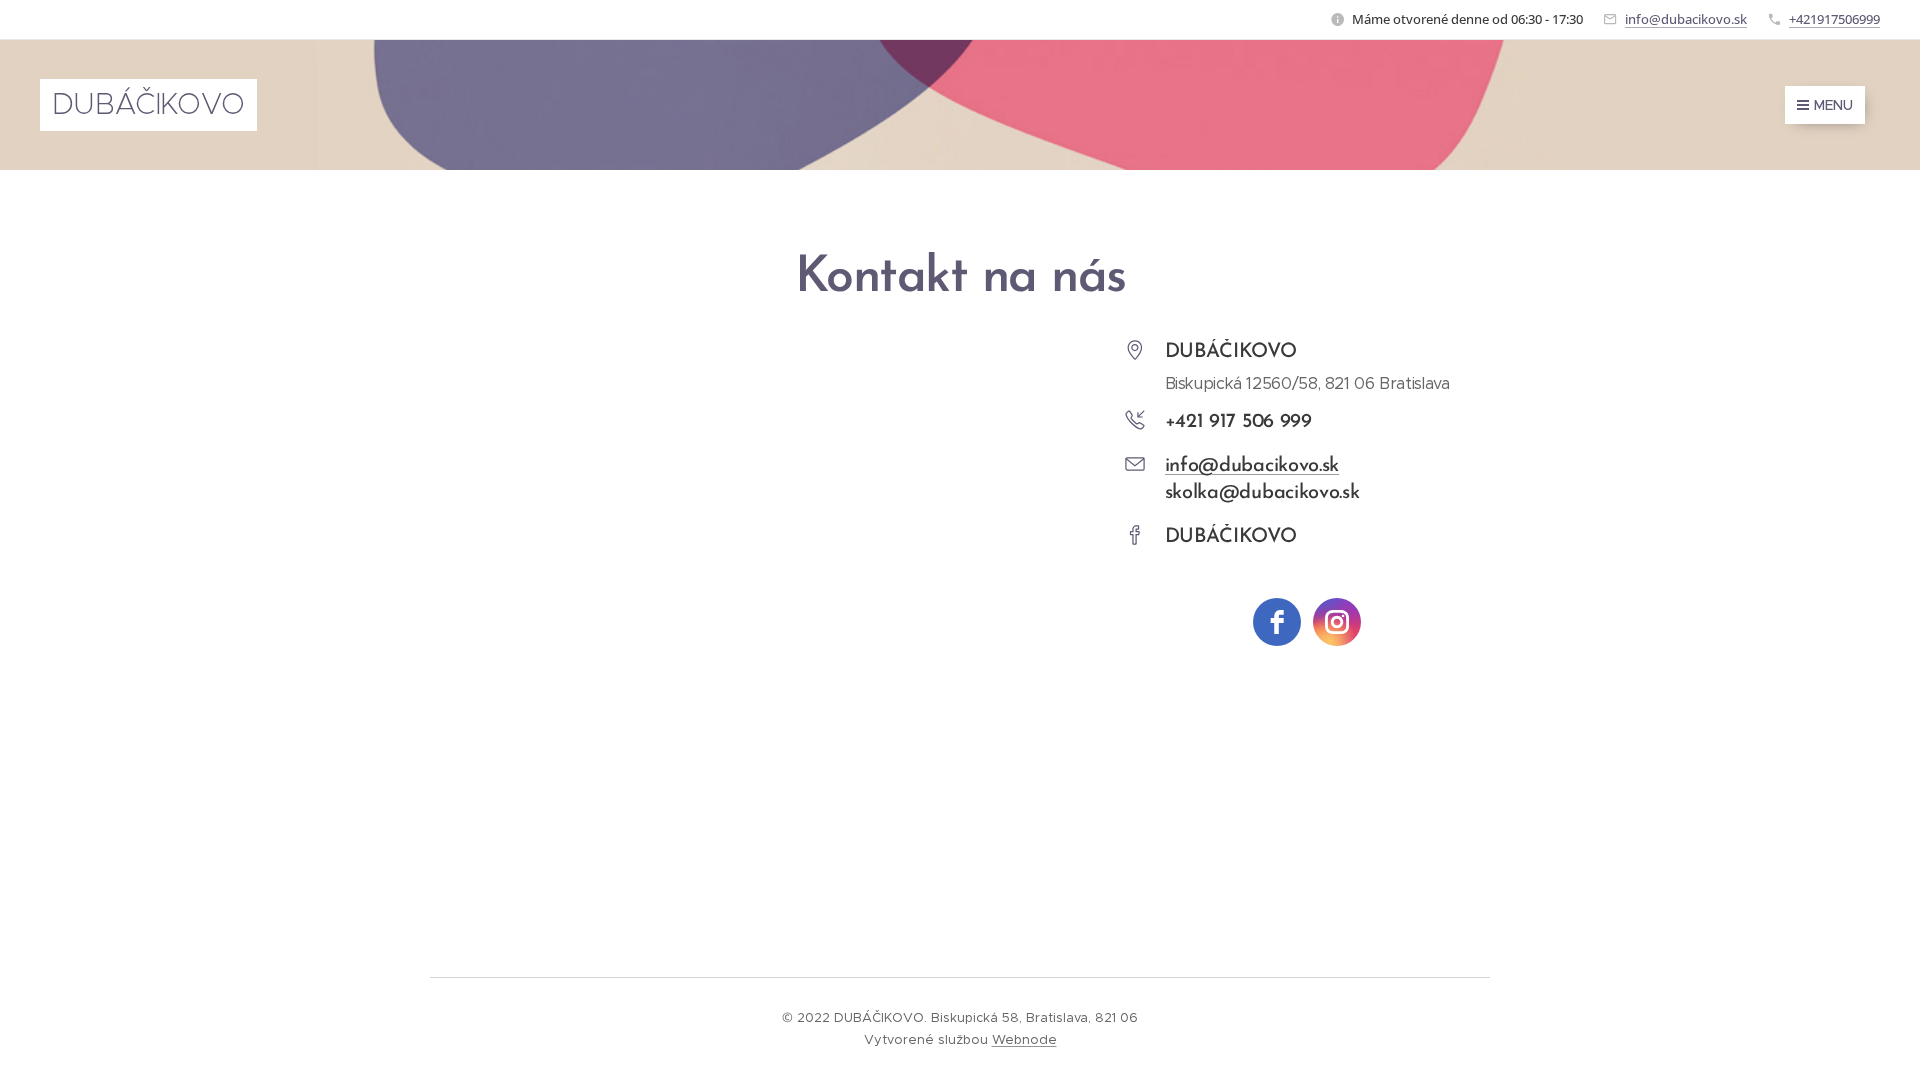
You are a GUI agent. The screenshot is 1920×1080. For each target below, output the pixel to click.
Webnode (1024, 1039)
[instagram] (1337, 622)
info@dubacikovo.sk (1686, 19)
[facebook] (1277, 622)
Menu (1833, 105)
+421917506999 (1834, 19)
